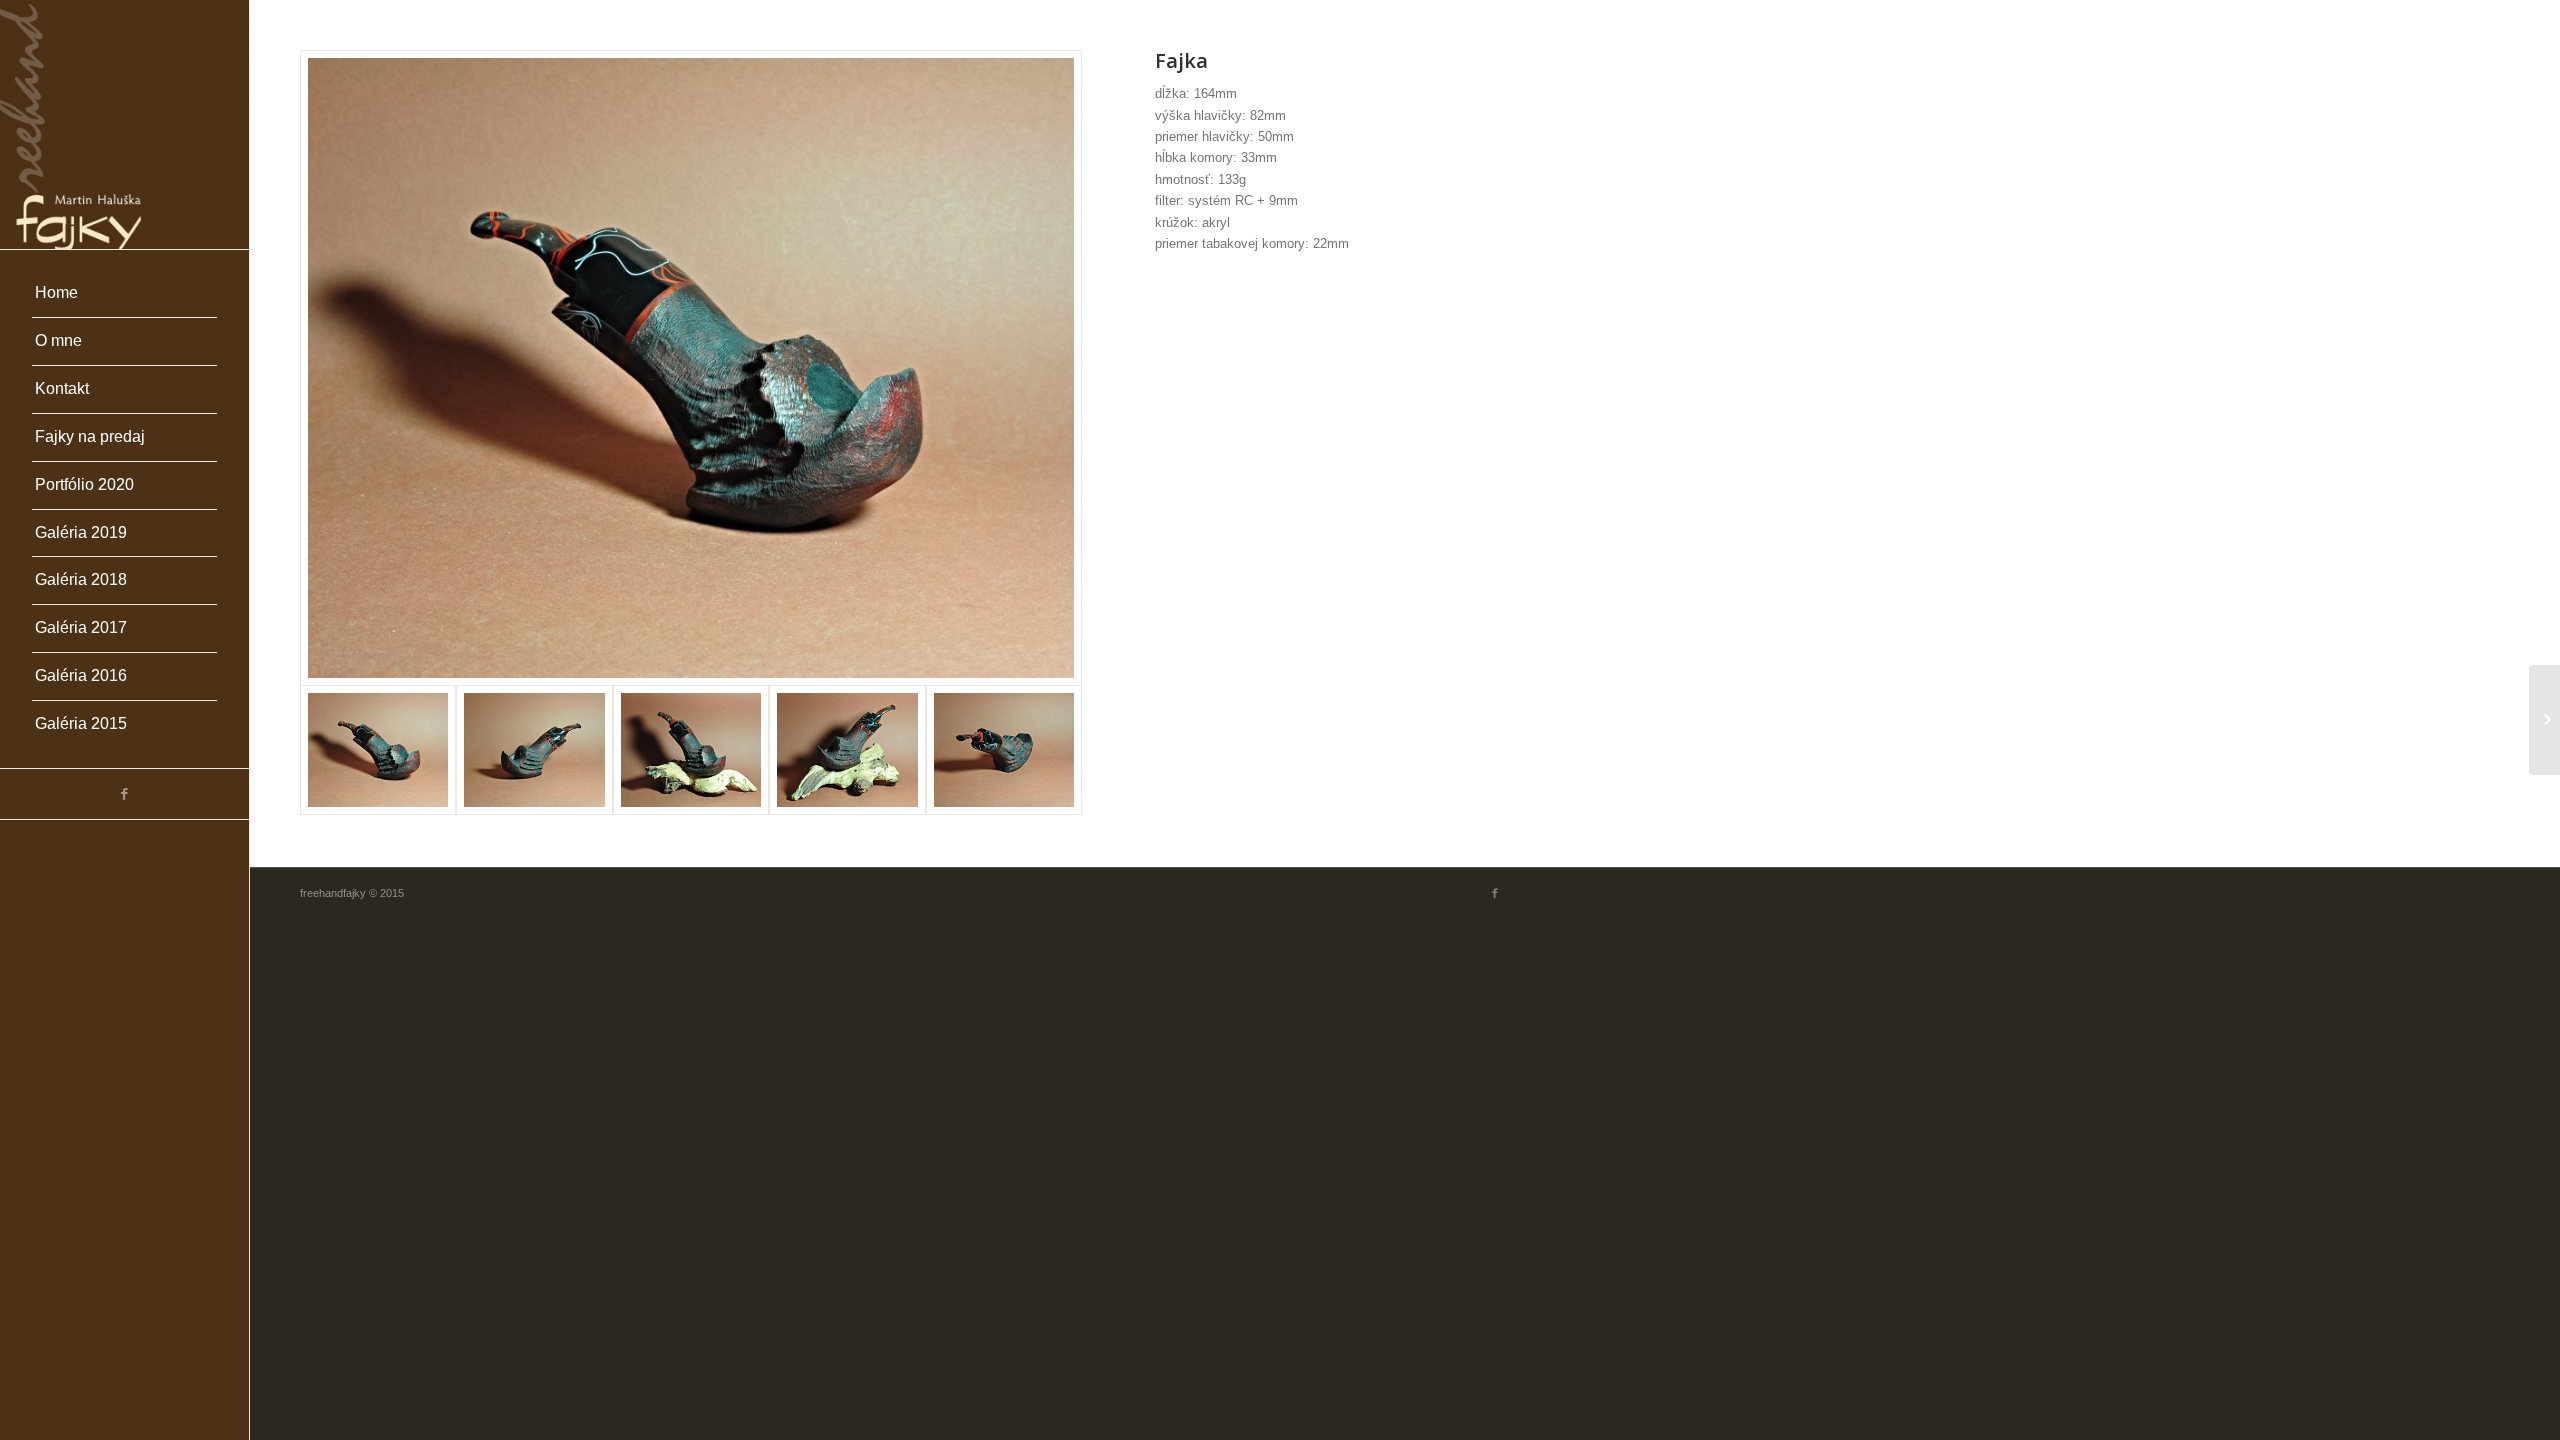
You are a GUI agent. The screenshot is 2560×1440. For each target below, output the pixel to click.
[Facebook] (124, 794)
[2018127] (2544, 720)
